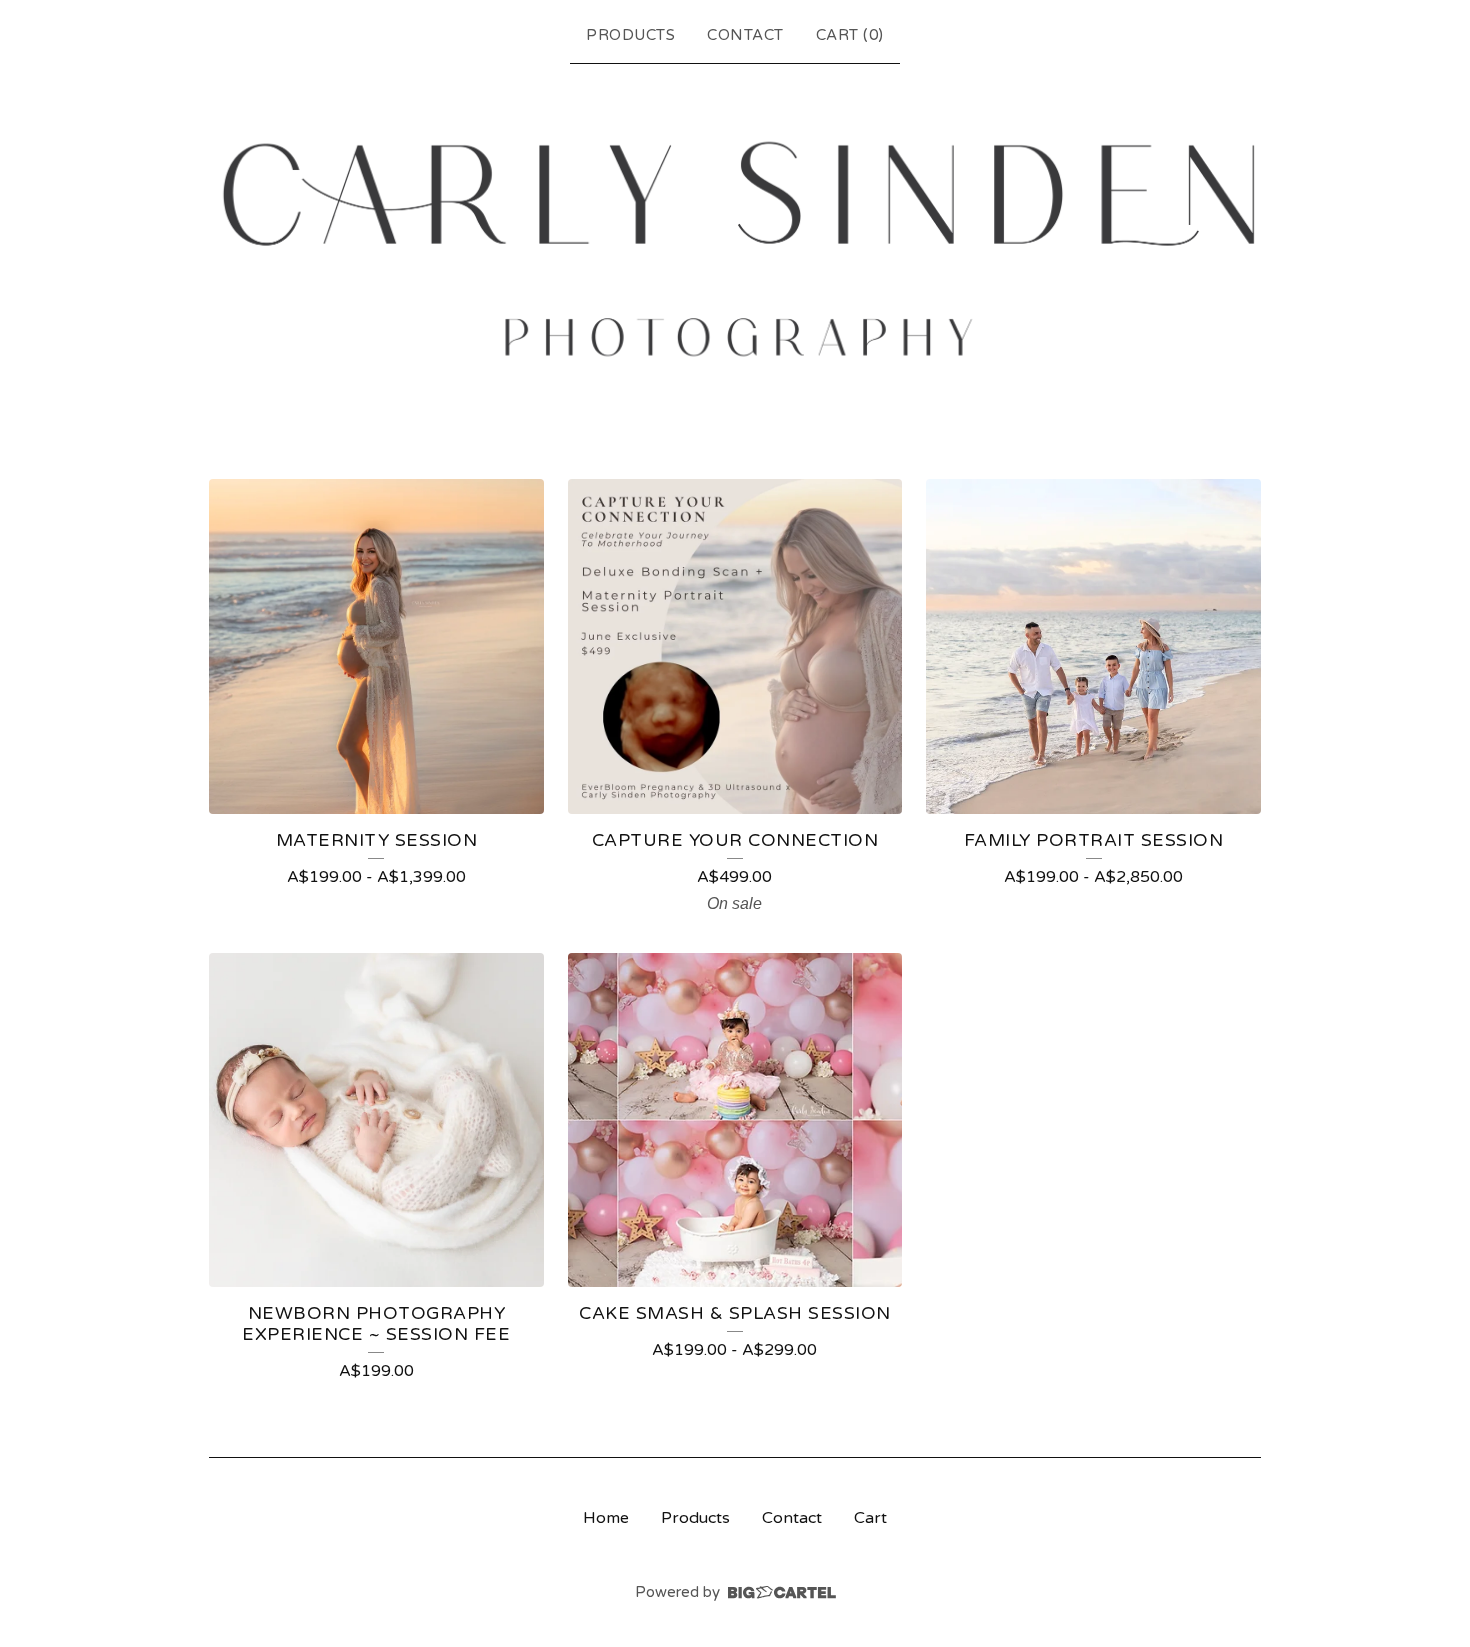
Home (606, 1518)
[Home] (735, 249)
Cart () (850, 35)
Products (630, 35)
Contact (745, 35)
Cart (870, 1518)
